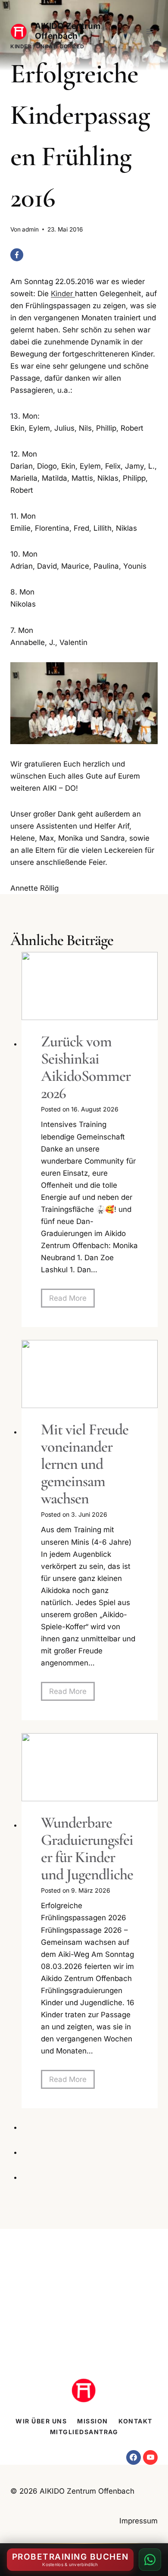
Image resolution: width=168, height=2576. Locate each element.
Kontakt (135, 2421)
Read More (72, 1301)
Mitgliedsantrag (84, 2432)
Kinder (63, 294)
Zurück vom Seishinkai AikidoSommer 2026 (86, 1067)
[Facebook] (17, 255)
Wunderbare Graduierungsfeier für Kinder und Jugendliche (87, 1849)
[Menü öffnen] (150, 31)
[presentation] (90, 986)
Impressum (138, 2521)
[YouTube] (150, 2457)
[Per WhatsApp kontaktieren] (150, 2560)
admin (30, 229)
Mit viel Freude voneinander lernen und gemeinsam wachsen (85, 1464)
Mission (93, 2421)
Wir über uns (41, 2421)
